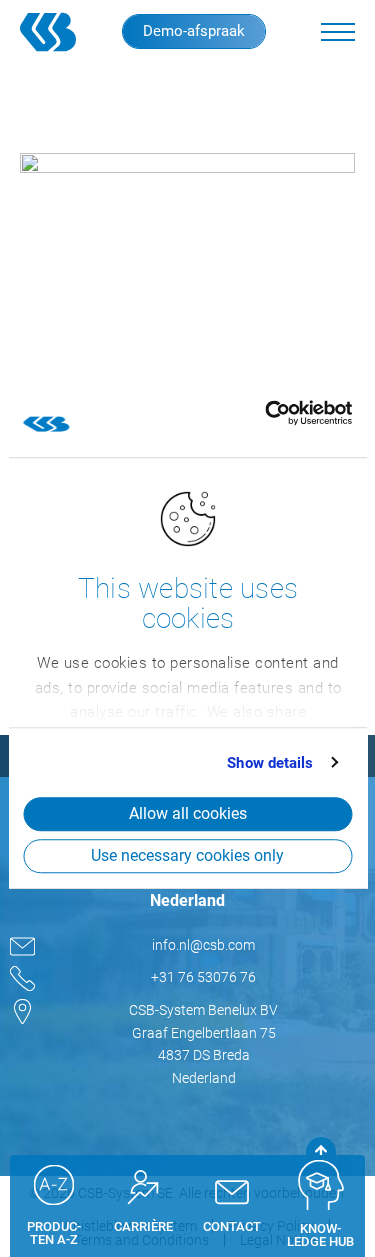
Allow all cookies (188, 813)
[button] (338, 32)
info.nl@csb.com (203, 945)
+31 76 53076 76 (203, 977)
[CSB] (54, 32)
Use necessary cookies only (187, 855)
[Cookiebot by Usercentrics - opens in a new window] (264, 413)
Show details (270, 763)
